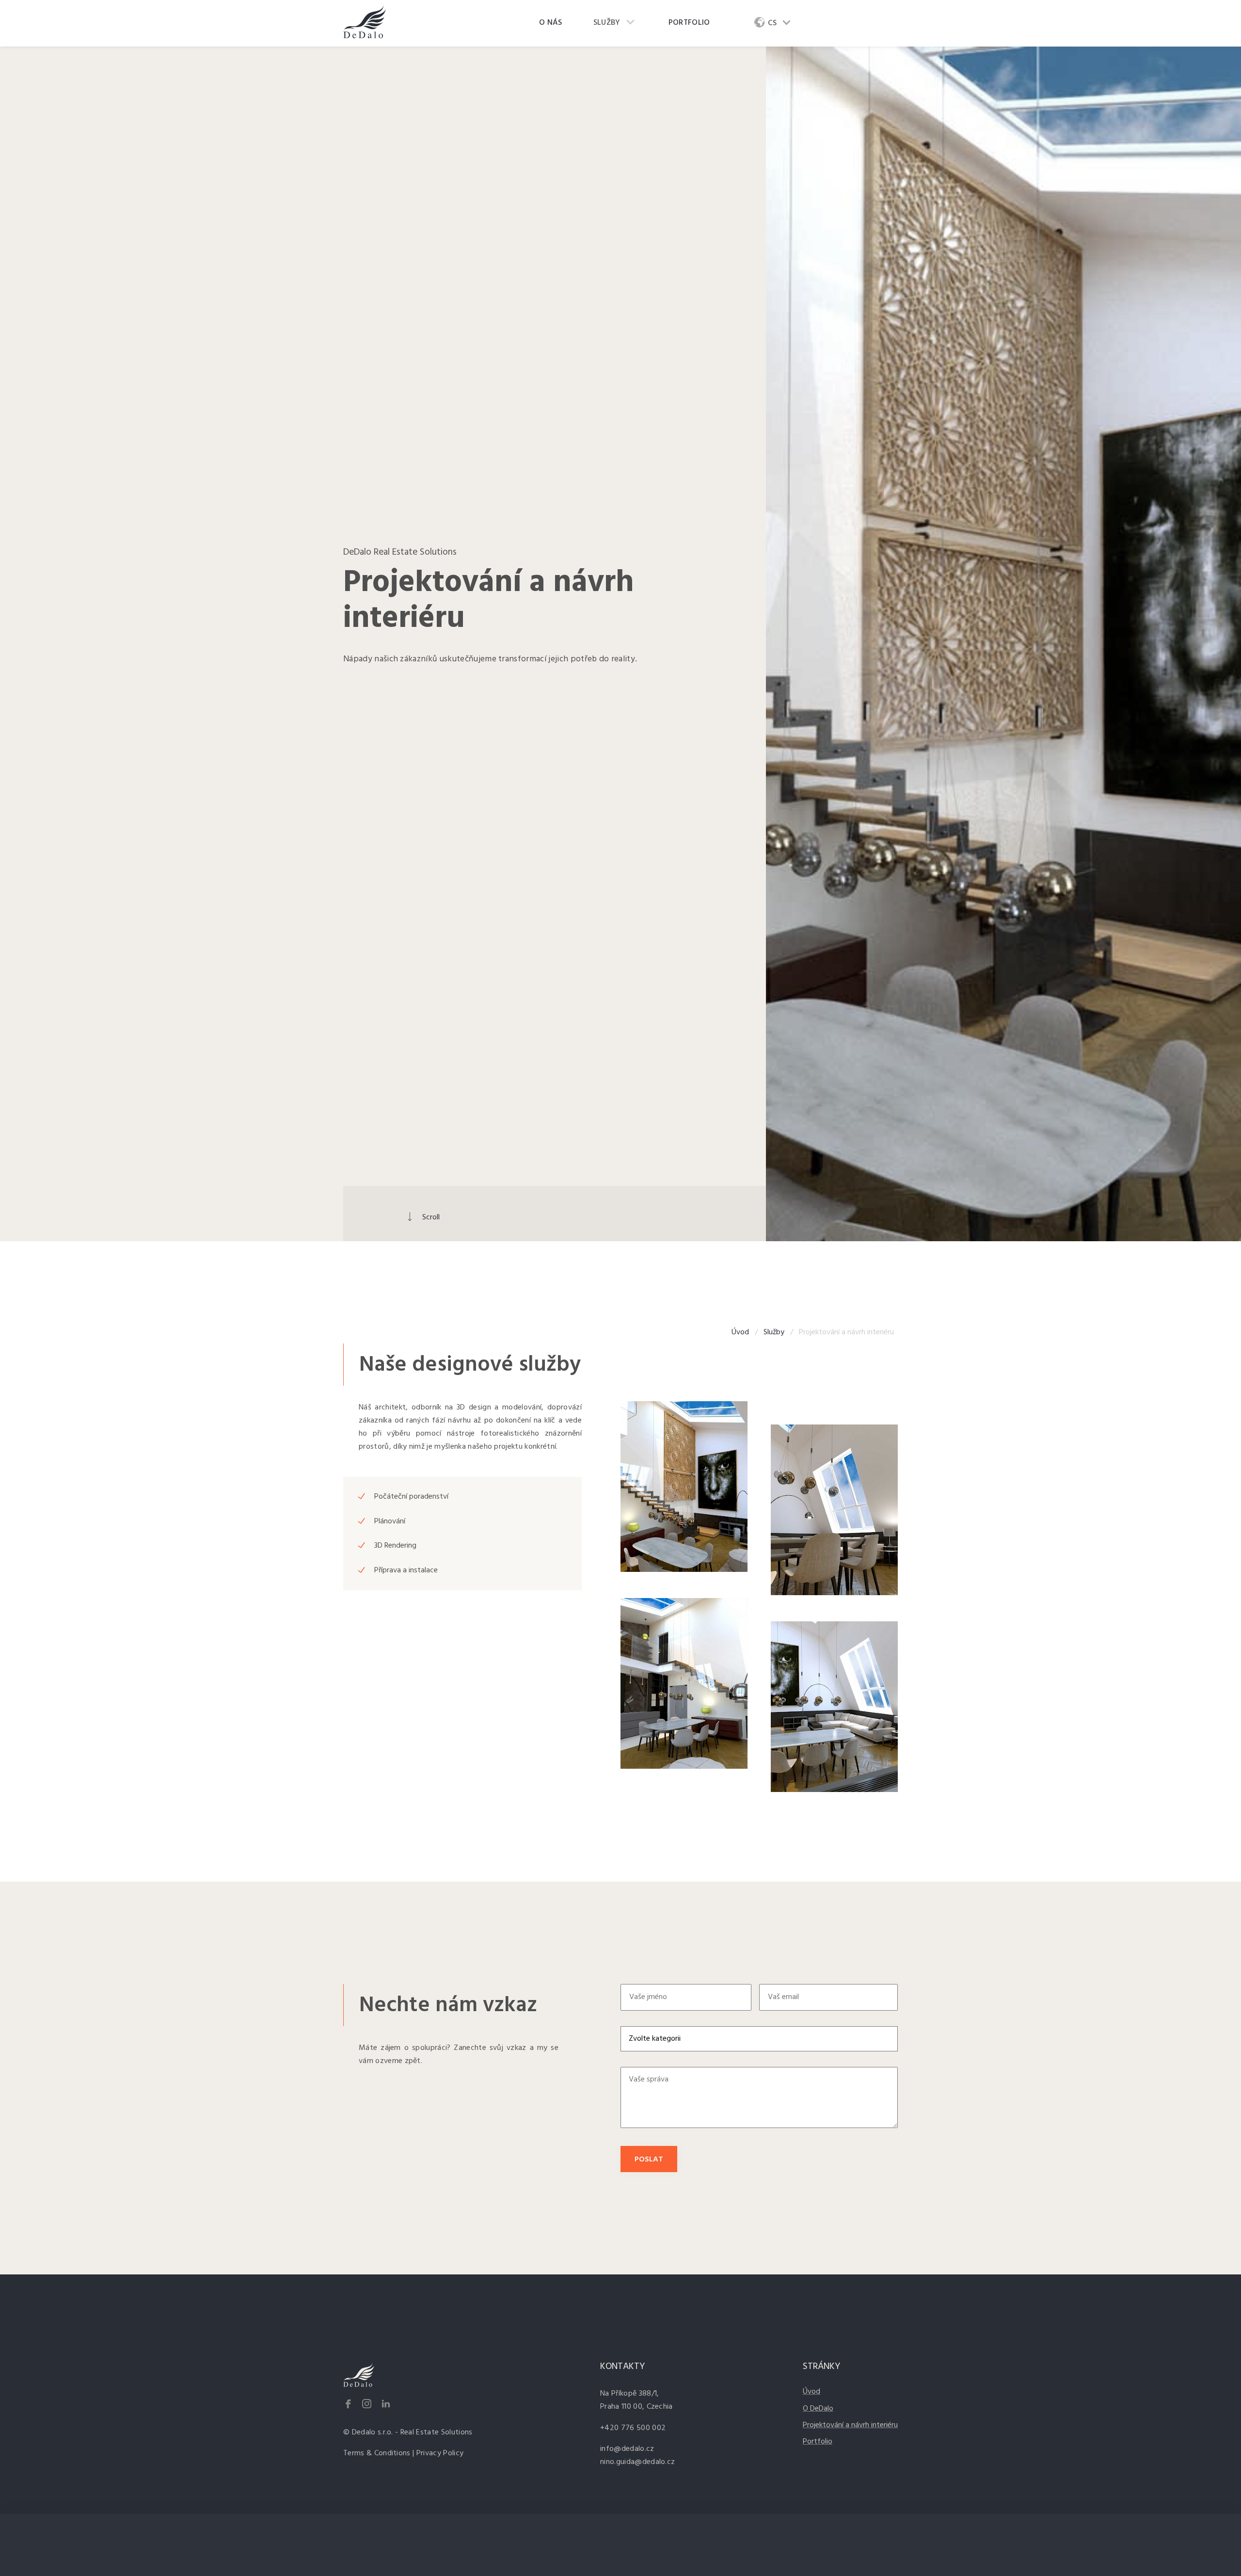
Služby (607, 23)
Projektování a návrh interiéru (850, 2425)
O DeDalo (818, 2409)
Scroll (431, 1217)
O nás (551, 23)
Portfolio (689, 23)
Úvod (740, 1332)
